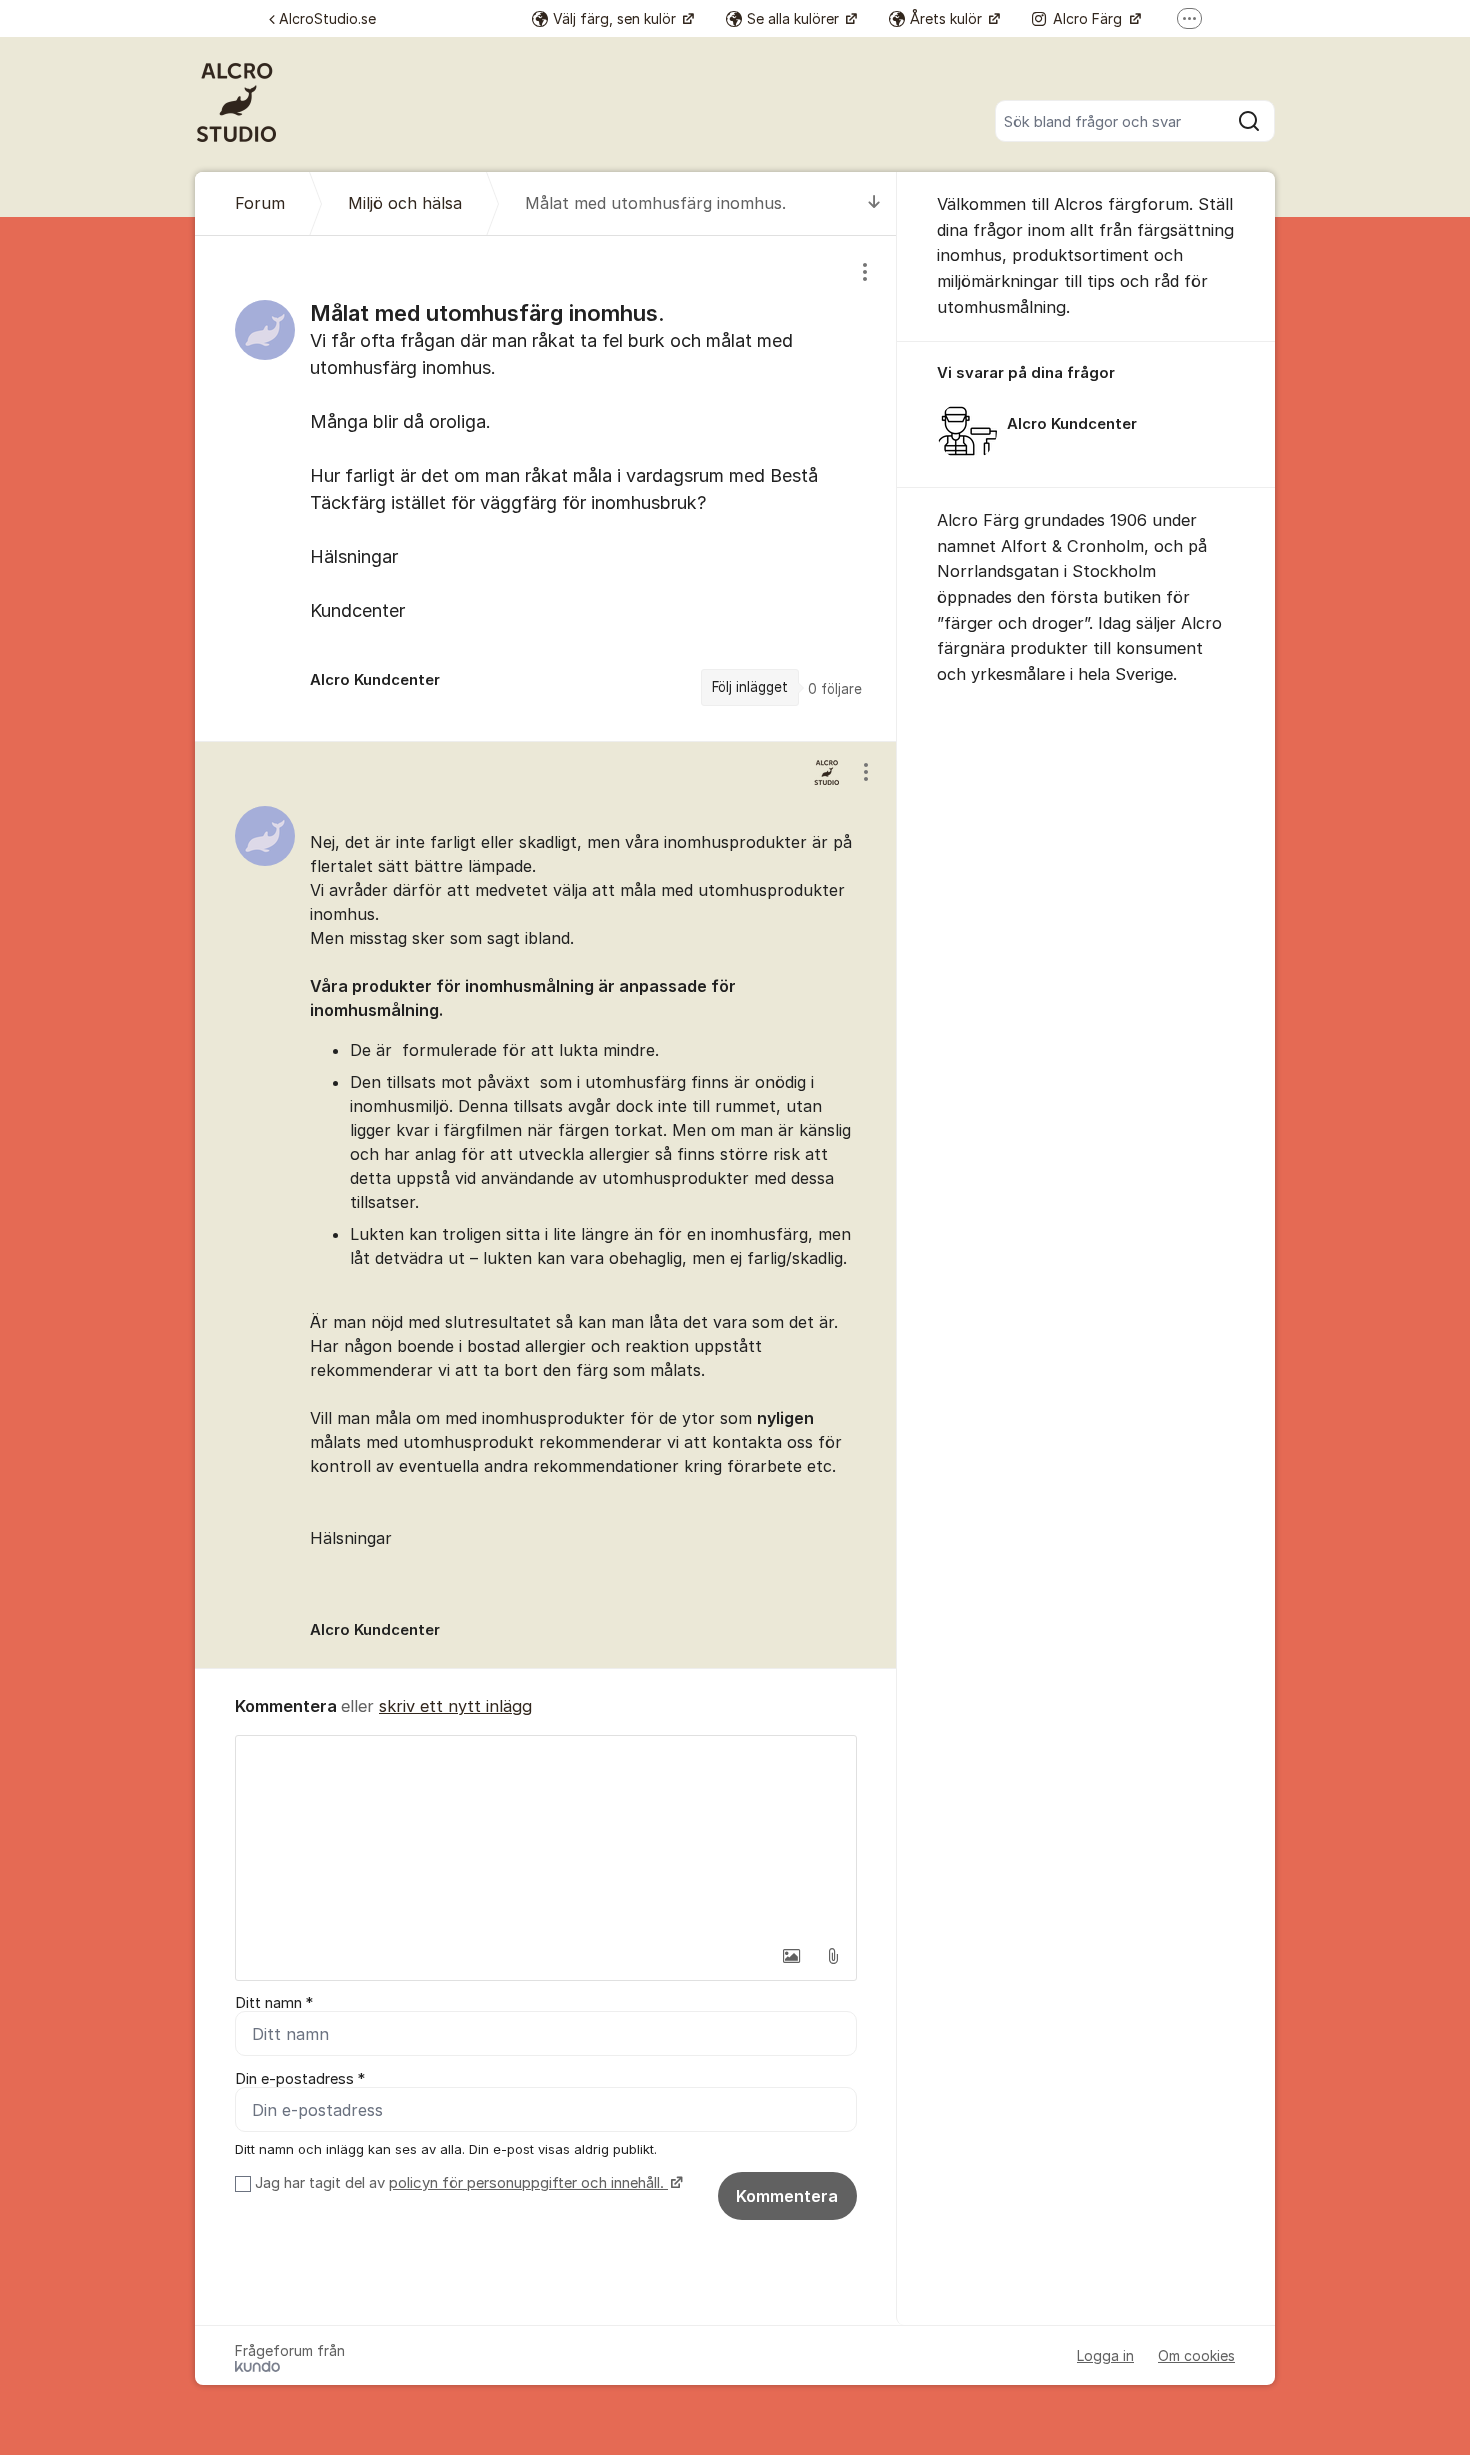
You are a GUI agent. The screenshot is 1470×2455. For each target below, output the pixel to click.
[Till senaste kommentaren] (874, 203)
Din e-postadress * (300, 2079)
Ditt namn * (274, 2003)
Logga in (1105, 2355)
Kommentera (787, 2196)
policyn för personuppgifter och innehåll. (528, 2183)
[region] (546, 488)
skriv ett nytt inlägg (455, 1706)
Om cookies (1196, 2355)
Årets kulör (948, 18)
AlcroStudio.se (327, 18)
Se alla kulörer (795, 18)
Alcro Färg (1089, 18)
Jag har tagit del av (459, 2183)
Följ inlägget (750, 687)
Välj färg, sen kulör (616, 18)
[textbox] (546, 1836)
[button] (791, 1956)
